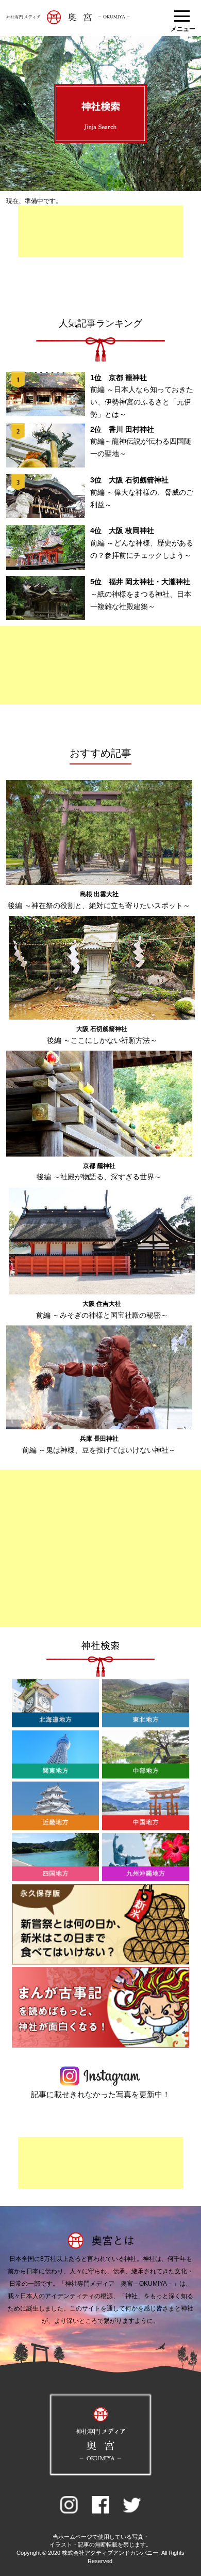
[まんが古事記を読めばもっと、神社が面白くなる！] (101, 2046)
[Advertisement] (100, 231)
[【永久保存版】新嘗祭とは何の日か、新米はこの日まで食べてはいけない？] (101, 1962)
